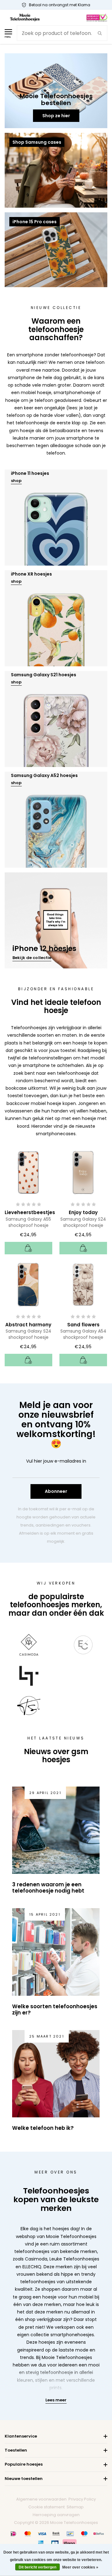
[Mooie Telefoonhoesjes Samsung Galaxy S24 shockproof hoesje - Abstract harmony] (28, 1284)
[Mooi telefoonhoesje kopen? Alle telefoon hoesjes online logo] (25, 17)
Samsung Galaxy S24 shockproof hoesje (83, 1222)
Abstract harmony (28, 1325)
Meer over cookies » (80, 2567)
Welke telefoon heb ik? (43, 2128)
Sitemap (75, 2507)
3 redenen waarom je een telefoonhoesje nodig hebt (48, 1888)
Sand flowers (83, 1325)
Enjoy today (83, 1212)
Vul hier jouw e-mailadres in (56, 1461)
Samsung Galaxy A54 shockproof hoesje (83, 1334)
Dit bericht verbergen (37, 2567)
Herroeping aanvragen (56, 2515)
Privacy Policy (82, 2499)
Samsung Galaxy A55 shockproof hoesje (28, 1222)
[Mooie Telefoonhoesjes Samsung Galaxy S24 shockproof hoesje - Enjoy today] (83, 1172)
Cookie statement (47, 2507)
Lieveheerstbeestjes (30, 1212)
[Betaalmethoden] (13, 2534)
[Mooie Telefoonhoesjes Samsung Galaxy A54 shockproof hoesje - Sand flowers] (83, 1284)
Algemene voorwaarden (41, 2499)
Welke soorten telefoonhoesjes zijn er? (55, 2009)
